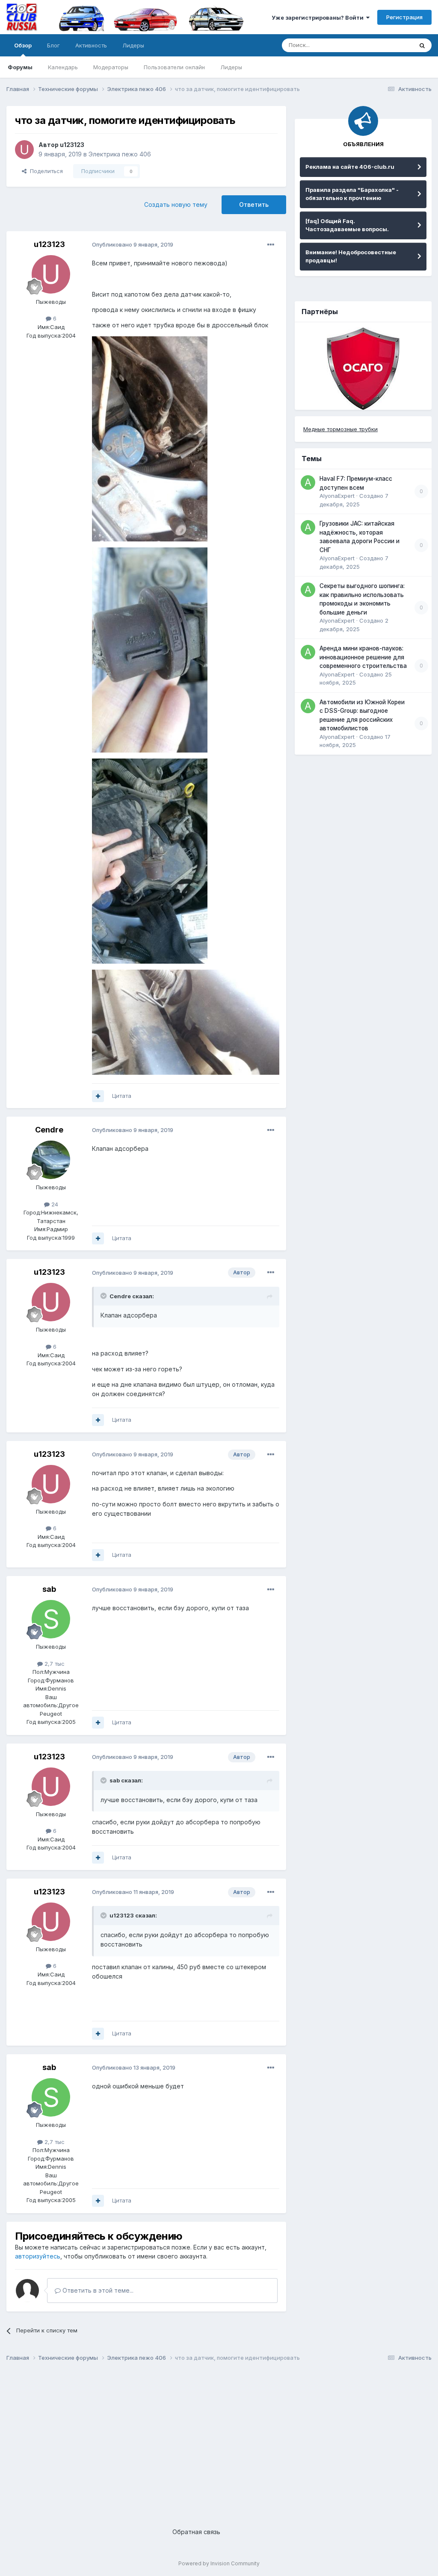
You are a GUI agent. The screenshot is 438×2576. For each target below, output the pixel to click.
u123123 (72, 145)
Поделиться (45, 171)
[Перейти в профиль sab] (51, 1619)
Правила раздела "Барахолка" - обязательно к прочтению (352, 194)
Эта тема (390, 45)
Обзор (23, 45)
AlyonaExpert (337, 496)
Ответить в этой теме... (97, 2290)
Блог (53, 45)
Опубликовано (133, 244)
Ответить (254, 204)
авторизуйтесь (38, 2256)
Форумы (20, 67)
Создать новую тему (176, 204)
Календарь (63, 67)
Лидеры (231, 67)
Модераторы (111, 67)
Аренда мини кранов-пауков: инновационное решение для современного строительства (363, 657)
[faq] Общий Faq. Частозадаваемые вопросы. (347, 225)
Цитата (122, 1096)
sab (49, 1589)
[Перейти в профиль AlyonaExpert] (308, 482)
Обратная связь (196, 2532)
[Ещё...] (271, 245)
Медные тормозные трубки (340, 429)
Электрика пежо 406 (120, 154)
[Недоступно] (150, 438)
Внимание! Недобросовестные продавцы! (351, 256)
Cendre (49, 1130)
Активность (91, 45)
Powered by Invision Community (219, 2563)
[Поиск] (422, 45)
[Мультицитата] (98, 1096)
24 (54, 1204)
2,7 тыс (54, 1664)
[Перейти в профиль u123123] (24, 150)
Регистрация (404, 17)
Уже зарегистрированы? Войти (319, 18)
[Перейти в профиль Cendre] (51, 1160)
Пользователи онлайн (174, 67)
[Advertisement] (219, 2438)
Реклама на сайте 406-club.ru (350, 167)
